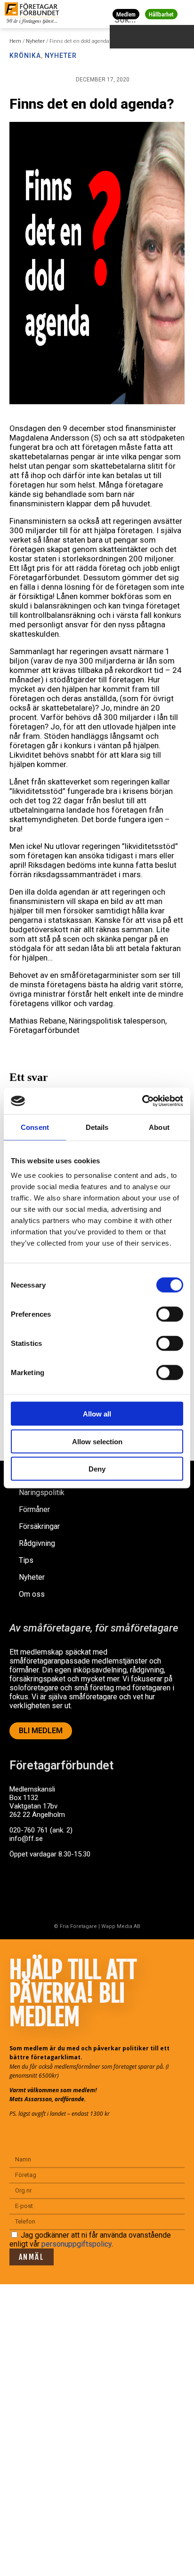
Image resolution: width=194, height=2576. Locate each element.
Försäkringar (39, 1526)
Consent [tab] (35, 1127)
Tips (26, 1560)
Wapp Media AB (121, 1926)
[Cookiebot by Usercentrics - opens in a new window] (142, 1101)
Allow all (97, 1414)
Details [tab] (97, 1127)
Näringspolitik (42, 1492)
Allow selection (97, 1441)
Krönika (25, 56)
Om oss (32, 1594)
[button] (185, 14)
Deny (97, 1469)
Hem (15, 41)
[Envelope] (58, 1890)
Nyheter (35, 41)
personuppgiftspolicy (77, 2244)
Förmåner (34, 1509)
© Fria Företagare (75, 1926)
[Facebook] (21, 1890)
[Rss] (96, 1890)
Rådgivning (37, 1543)
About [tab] (159, 1127)
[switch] (170, 1314)
